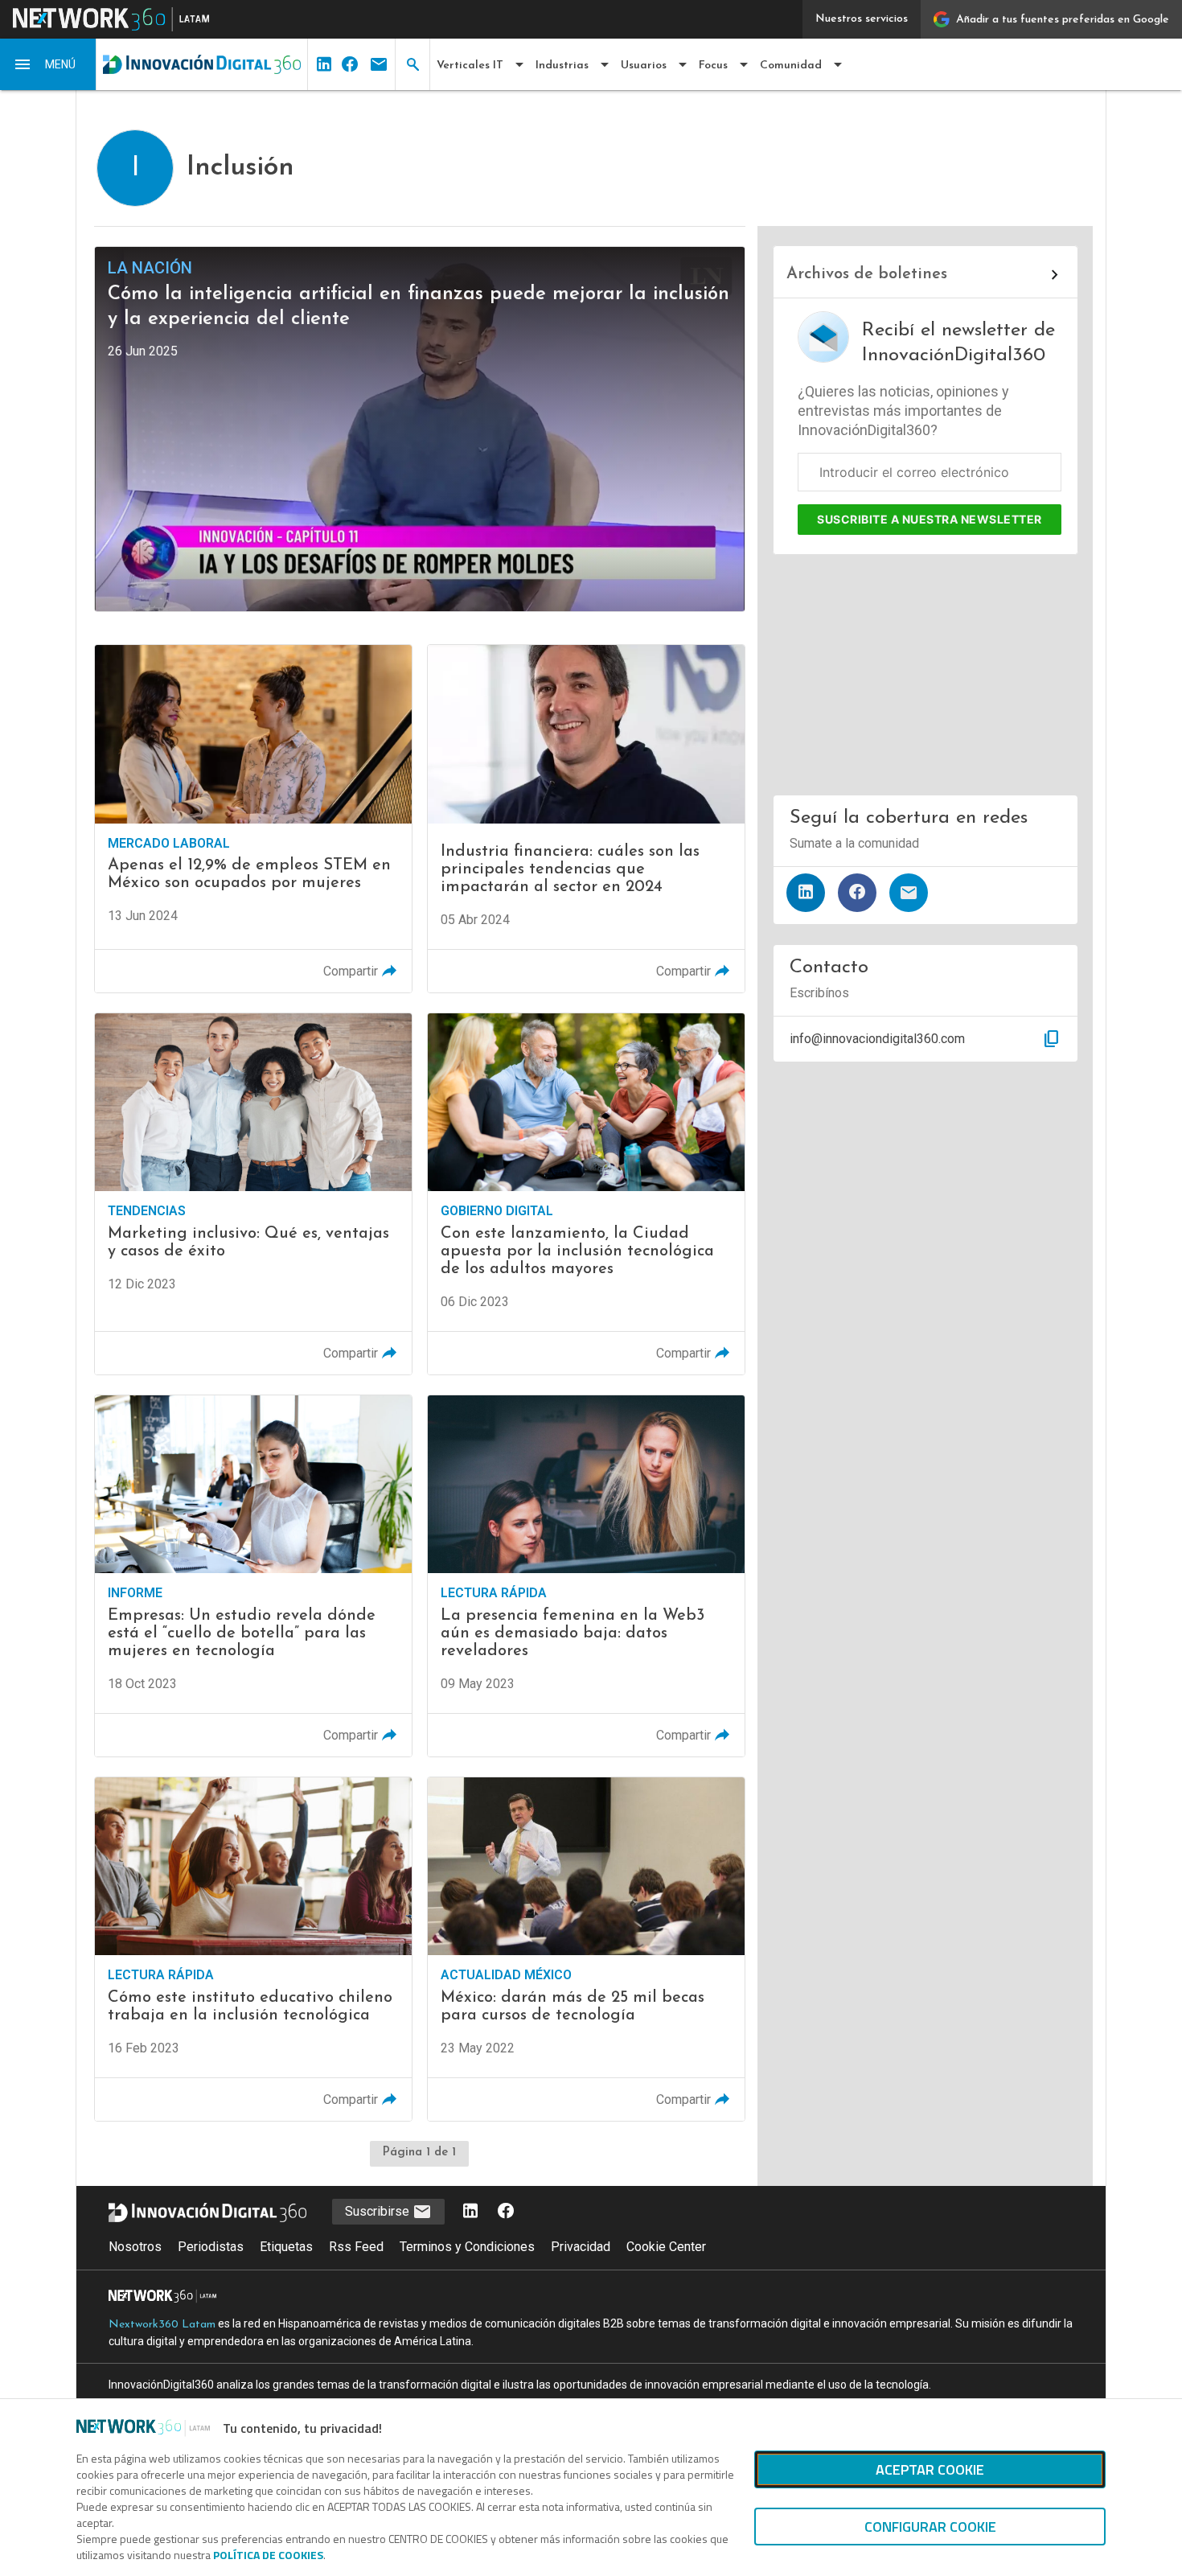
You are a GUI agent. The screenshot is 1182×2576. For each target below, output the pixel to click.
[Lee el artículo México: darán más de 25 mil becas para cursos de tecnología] (586, 1949)
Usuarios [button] (644, 66)
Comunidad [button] (791, 66)
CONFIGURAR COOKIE (930, 2527)
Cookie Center (666, 2247)
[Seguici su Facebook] (506, 2212)
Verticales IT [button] (470, 66)
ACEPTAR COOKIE (930, 2469)
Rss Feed (356, 2247)
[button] (48, 64)
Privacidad (581, 2247)
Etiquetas (286, 2247)
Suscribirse (379, 2211)
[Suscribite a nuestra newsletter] (909, 893)
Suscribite (930, 519)
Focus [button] (713, 66)
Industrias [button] (562, 66)
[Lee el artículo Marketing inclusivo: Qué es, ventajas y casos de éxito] (253, 1194)
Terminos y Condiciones (467, 2247)
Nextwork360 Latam (162, 2325)
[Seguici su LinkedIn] (470, 2212)
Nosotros (135, 2247)
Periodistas (211, 2247)
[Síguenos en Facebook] (857, 893)
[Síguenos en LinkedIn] (806, 893)
